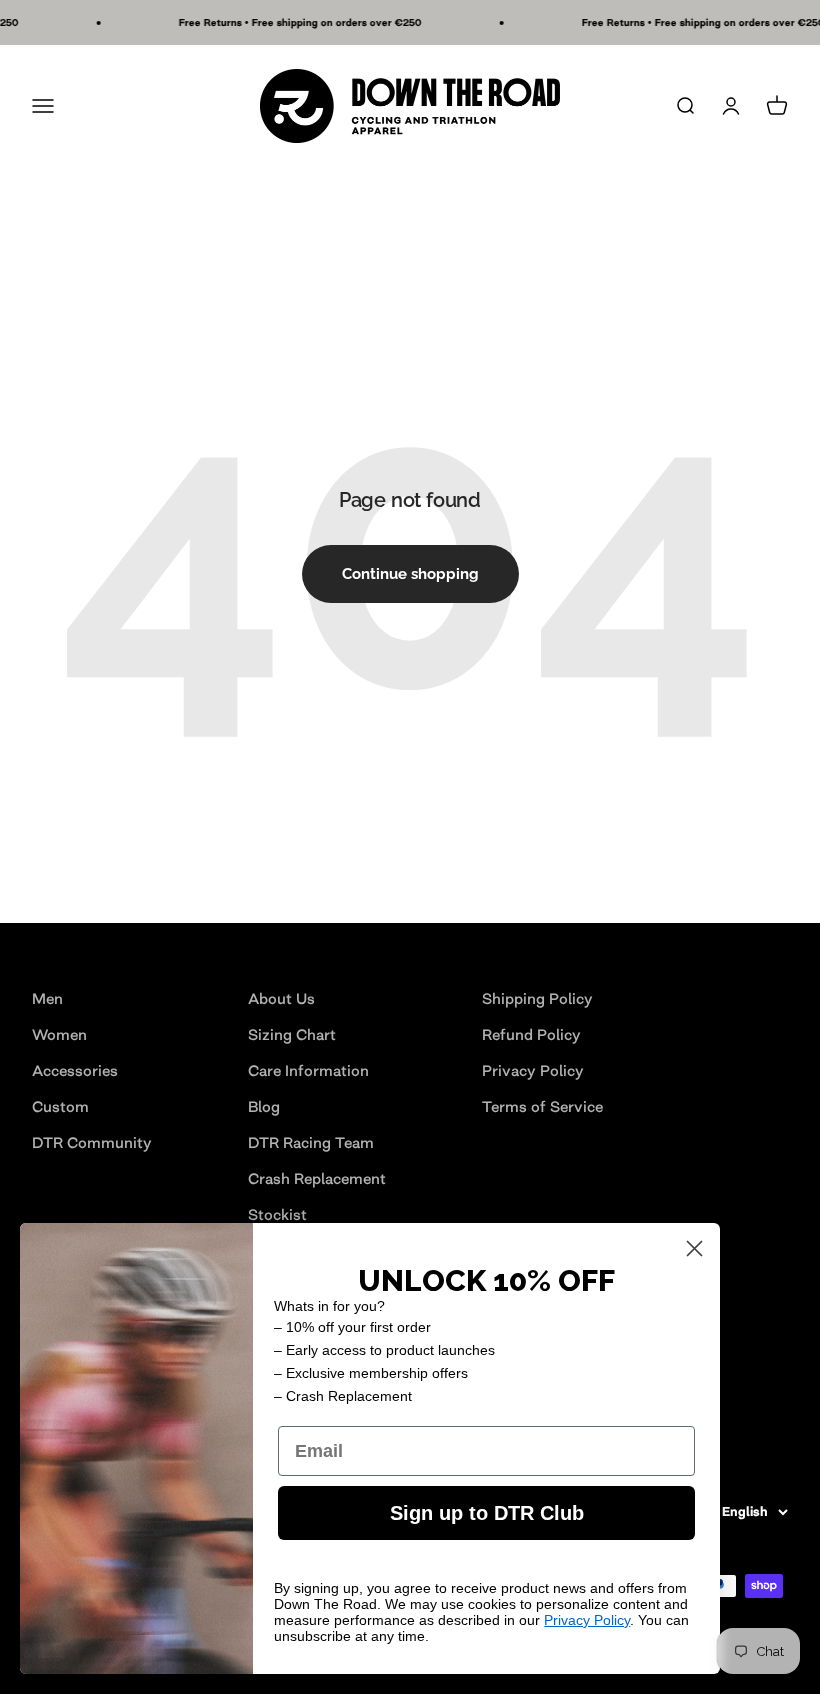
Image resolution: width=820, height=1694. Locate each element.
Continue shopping (410, 574)
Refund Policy (531, 1034)
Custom (60, 1106)
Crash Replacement (317, 1178)
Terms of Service (542, 1106)
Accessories (75, 1070)
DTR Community (92, 1142)
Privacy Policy (533, 1070)
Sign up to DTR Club (487, 1513)
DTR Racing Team (311, 1142)
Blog (264, 1106)
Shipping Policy (537, 998)
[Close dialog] (694, 1248)
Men (47, 998)
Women (59, 1034)
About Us (281, 998)
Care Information (308, 1070)
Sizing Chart (292, 1034)
